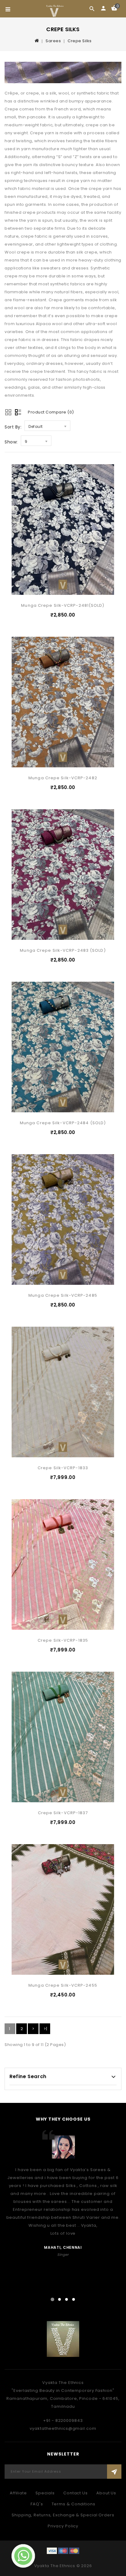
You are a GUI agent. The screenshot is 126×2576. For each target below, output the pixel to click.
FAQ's (37, 2504)
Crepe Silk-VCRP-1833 (63, 1468)
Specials (45, 2493)
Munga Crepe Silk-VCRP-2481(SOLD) (63, 605)
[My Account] (103, 9)
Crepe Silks (80, 41)
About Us (106, 2493)
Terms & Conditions (74, 2504)
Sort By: (13, 427)
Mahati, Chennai (63, 2247)
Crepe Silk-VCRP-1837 (63, 1813)
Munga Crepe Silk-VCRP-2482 (63, 778)
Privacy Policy (63, 2526)
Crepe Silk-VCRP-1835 (63, 1640)
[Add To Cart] (114, 505)
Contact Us (76, 2493)
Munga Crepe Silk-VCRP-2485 (63, 1295)
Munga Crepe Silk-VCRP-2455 (63, 1985)
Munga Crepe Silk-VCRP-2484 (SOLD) (63, 1123)
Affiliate (18, 2493)
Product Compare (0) (51, 412)
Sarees (53, 41)
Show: (11, 442)
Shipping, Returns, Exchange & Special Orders (63, 2515)
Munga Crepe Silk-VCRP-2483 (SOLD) (63, 950)
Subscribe (114, 2472)
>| (45, 2029)
